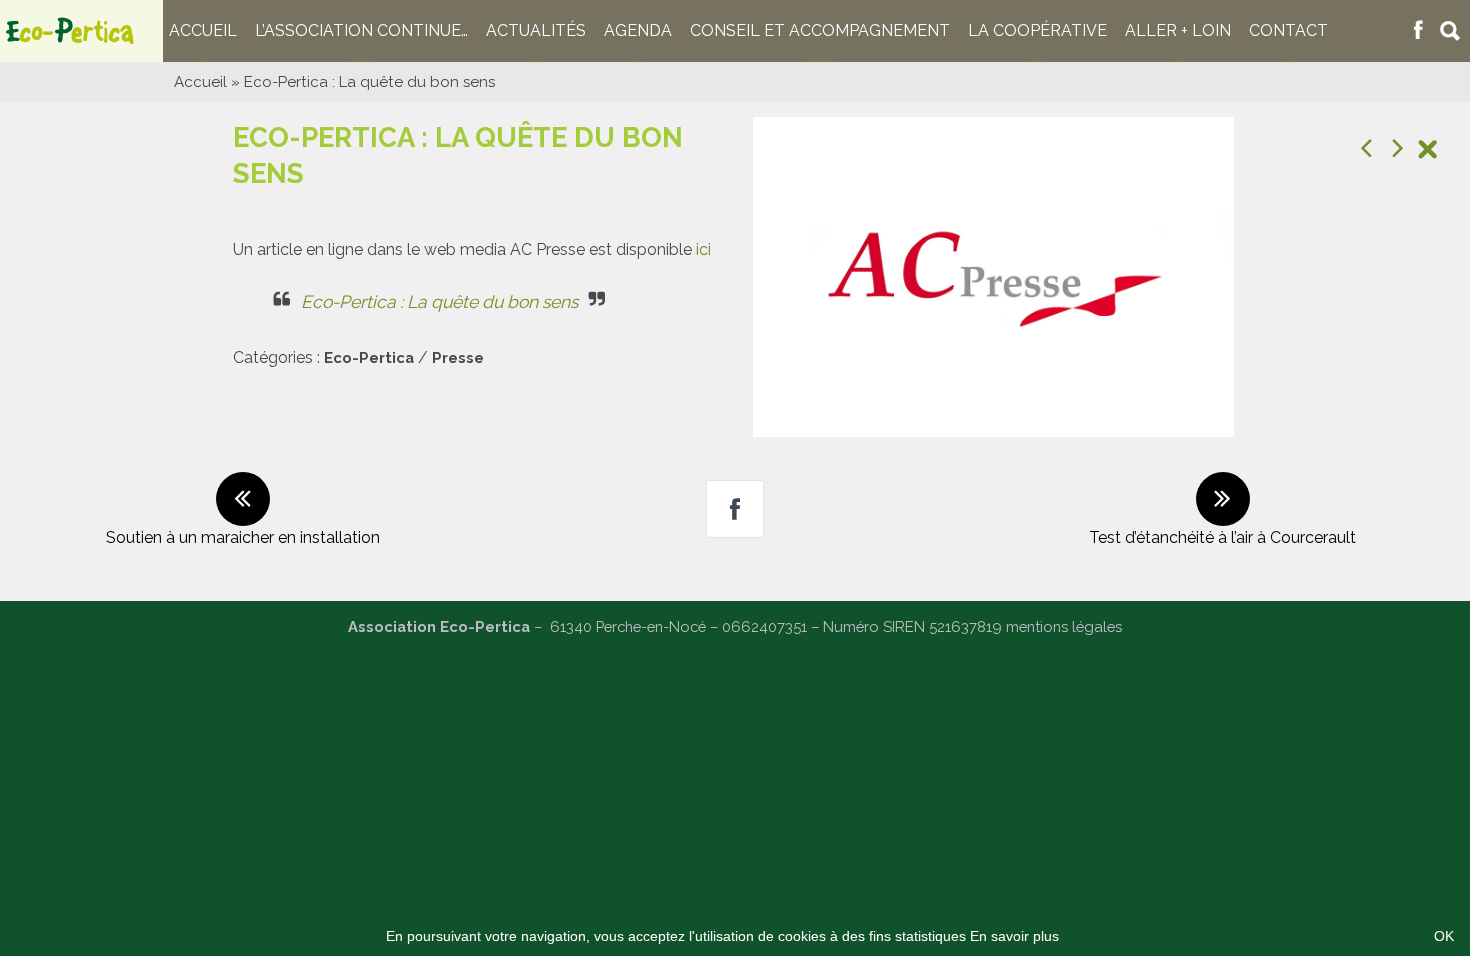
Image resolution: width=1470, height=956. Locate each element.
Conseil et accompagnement (820, 30)
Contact (1288, 30)
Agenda (638, 30)
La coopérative (1037, 30)
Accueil (203, 30)
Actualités (536, 30)
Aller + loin (1178, 30)
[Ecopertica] (81, 31)
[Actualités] (1427, 152)
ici (703, 249)
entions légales (1070, 626)
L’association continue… (361, 30)
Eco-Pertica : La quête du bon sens (439, 301)
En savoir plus (1014, 936)
